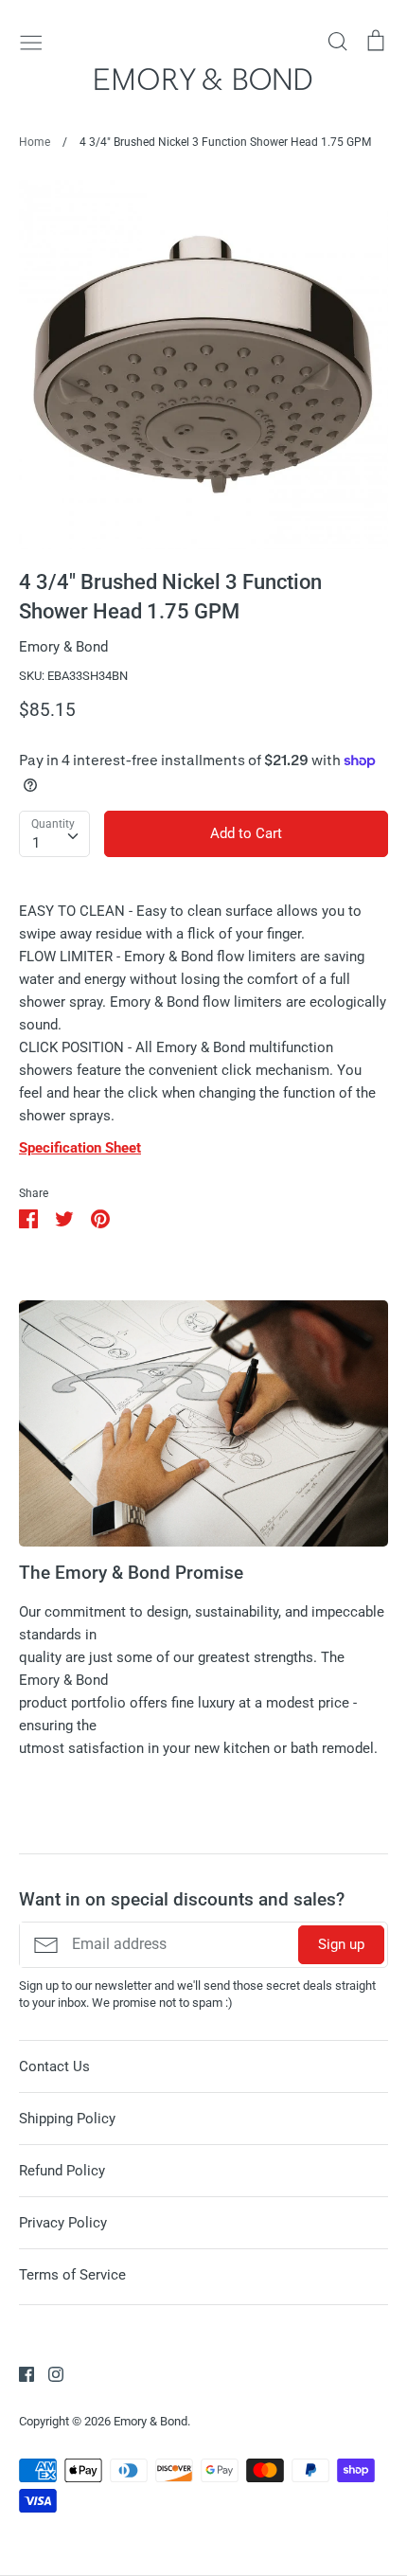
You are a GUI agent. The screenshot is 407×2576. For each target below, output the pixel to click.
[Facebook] (19, 2373)
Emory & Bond (63, 647)
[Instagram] (49, 2373)
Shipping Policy (67, 2119)
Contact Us (54, 2066)
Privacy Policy (63, 2223)
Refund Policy (62, 2171)
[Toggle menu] (31, 41)
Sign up (341, 1944)
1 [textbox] (36, 843)
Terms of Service (72, 2275)
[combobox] (54, 834)
